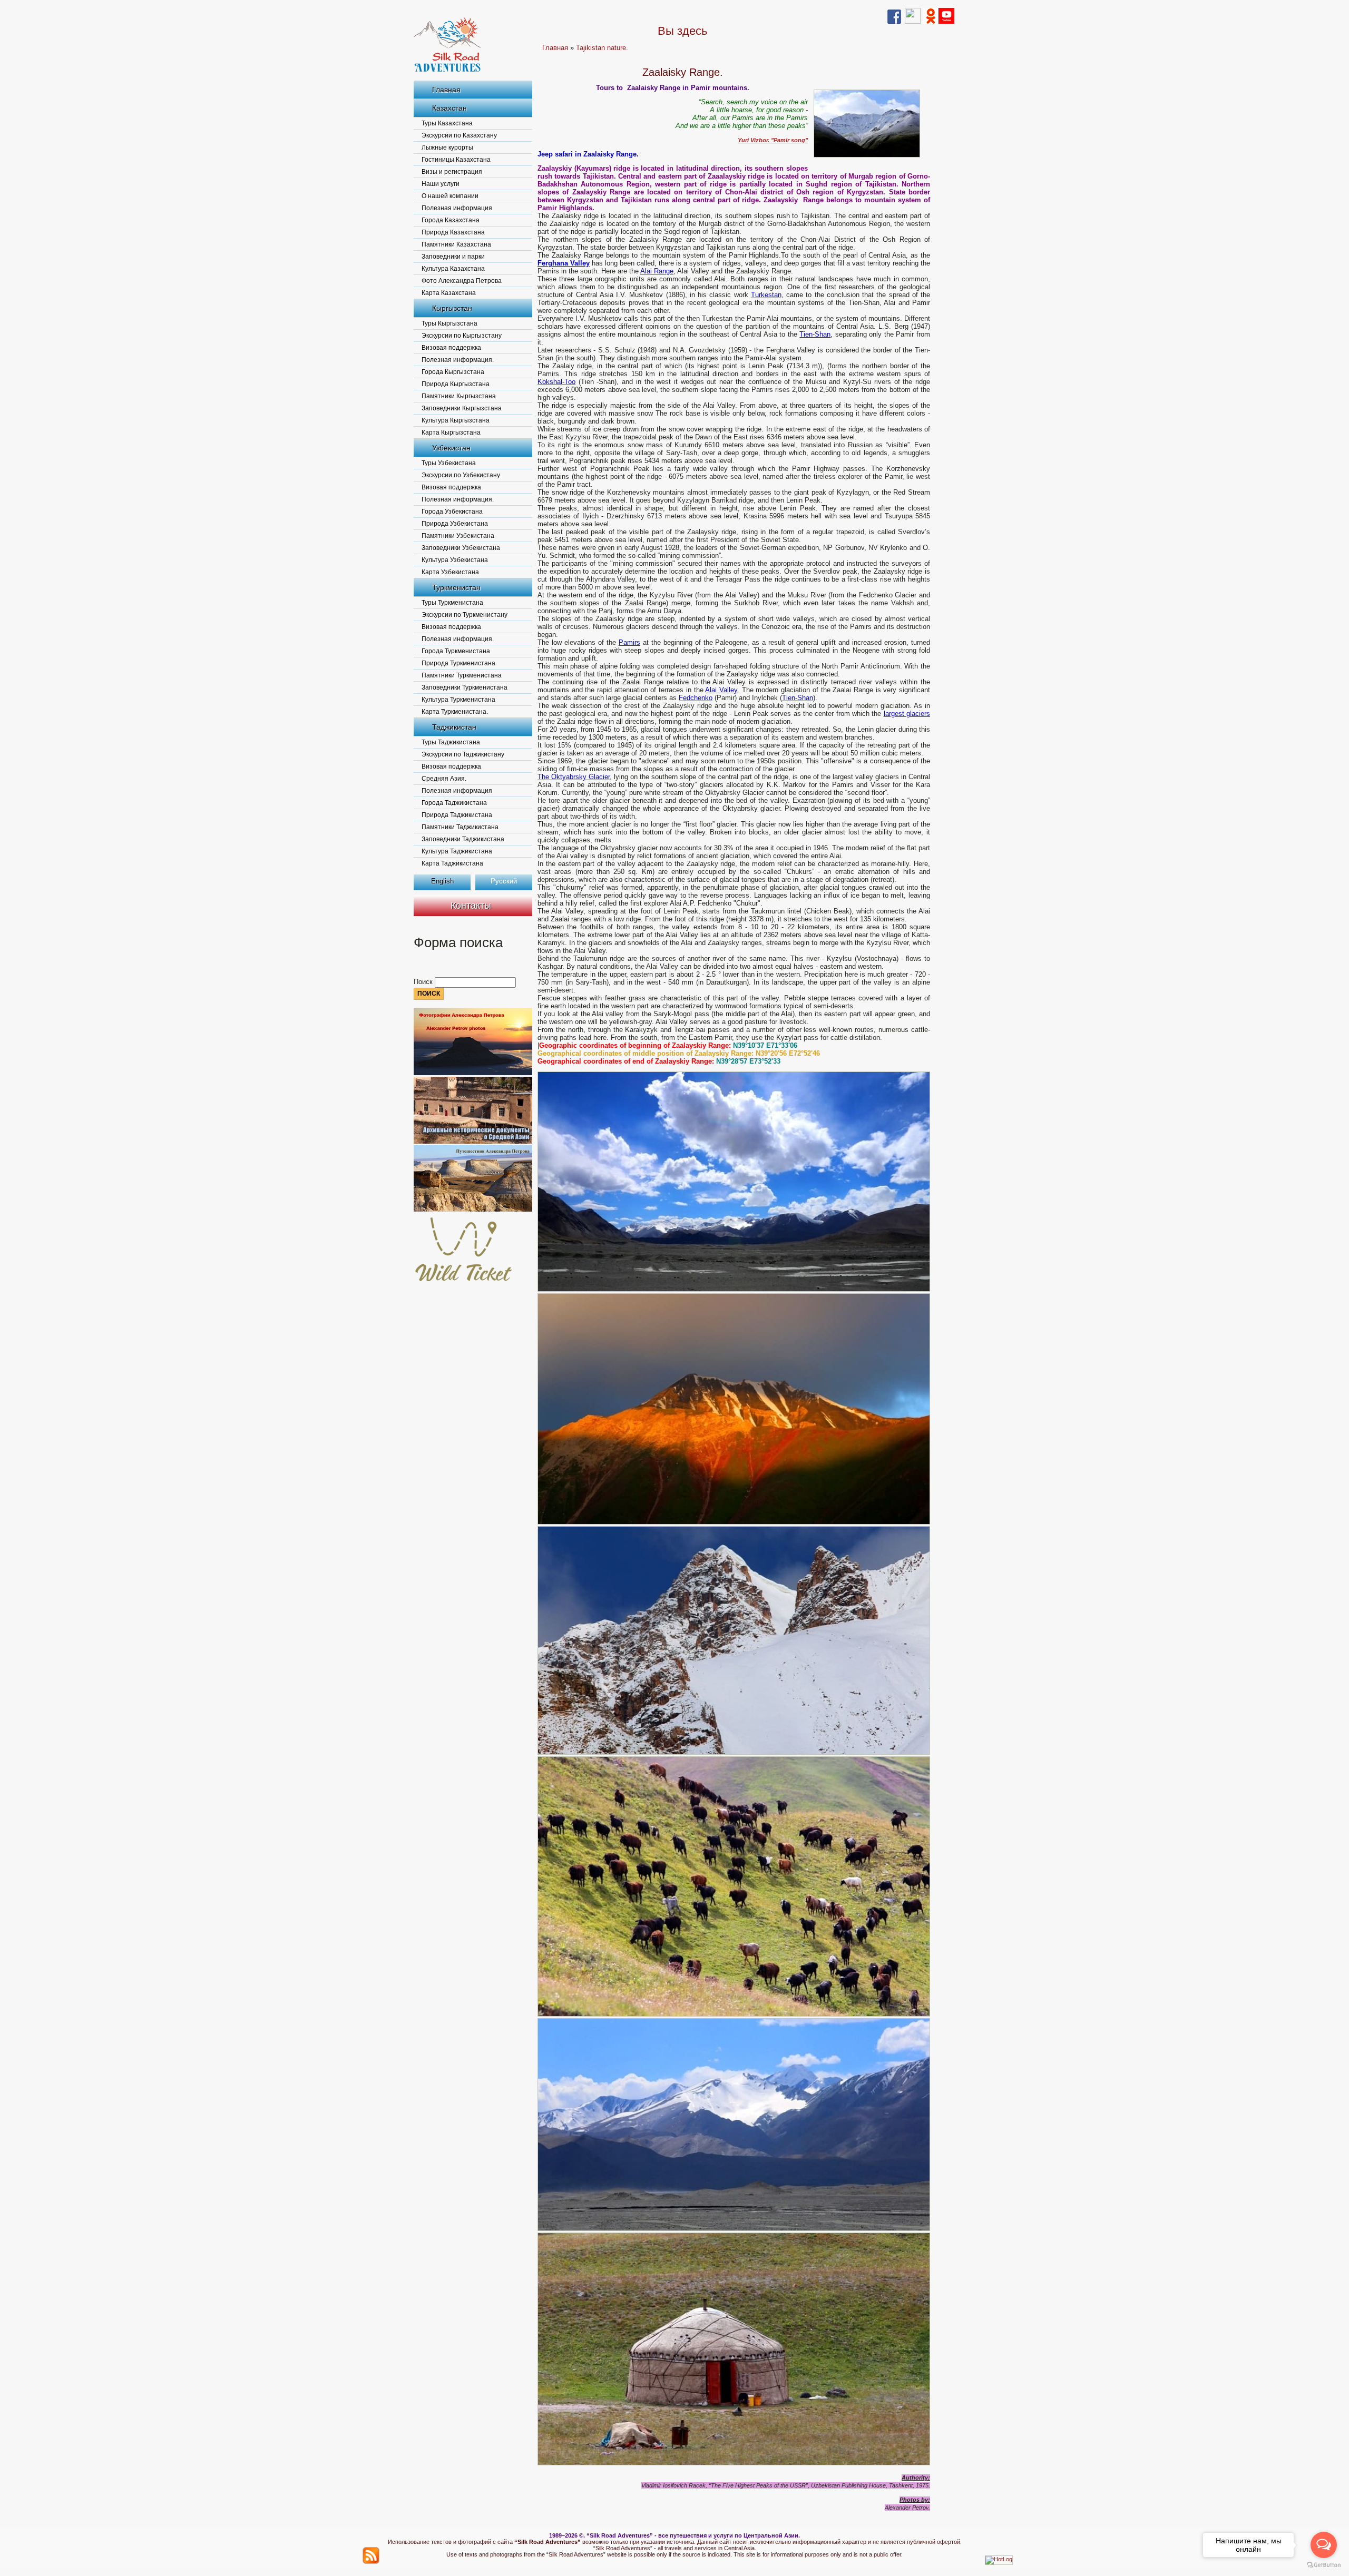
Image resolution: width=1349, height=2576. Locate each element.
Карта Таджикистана (452, 863)
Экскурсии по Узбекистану (461, 475)
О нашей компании (450, 196)
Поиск (424, 982)
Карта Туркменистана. (455, 712)
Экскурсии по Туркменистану (465, 615)
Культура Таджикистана (457, 851)
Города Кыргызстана (453, 372)
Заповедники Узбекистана (461, 548)
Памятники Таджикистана (460, 827)
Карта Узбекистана (450, 572)
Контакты (471, 906)
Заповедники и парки (453, 257)
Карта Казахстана (449, 293)
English (442, 881)
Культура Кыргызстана (456, 420)
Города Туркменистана (456, 651)
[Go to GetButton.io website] (1324, 2565)
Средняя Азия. (444, 779)
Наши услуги (441, 184)
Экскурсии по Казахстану (459, 135)
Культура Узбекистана (455, 560)
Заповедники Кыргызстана (462, 408)
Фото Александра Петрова (462, 281)
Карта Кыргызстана (451, 432)
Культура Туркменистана (458, 700)
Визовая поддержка (451, 348)
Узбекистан (451, 448)
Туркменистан (456, 587)
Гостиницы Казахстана (456, 160)
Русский (504, 881)
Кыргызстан (452, 308)
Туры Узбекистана (449, 463)
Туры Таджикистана (451, 742)
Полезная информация (457, 208)
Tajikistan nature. (602, 48)
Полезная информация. (458, 360)
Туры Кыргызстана (449, 323)
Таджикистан (454, 727)
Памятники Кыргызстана (459, 396)
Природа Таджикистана (457, 815)
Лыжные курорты (447, 148)
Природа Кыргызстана (456, 384)
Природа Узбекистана (455, 524)
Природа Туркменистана (458, 663)
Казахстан (449, 108)
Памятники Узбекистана (458, 536)
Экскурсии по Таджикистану (463, 754)
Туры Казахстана (447, 123)
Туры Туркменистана (452, 603)
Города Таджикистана (454, 803)
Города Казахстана (451, 220)
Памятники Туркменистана (462, 675)
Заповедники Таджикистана (463, 839)
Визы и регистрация (452, 172)
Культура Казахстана (453, 269)
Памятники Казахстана (456, 244)
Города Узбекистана (452, 512)
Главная (446, 90)
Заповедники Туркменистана (465, 687)
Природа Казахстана (453, 232)
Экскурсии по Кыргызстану (462, 336)
